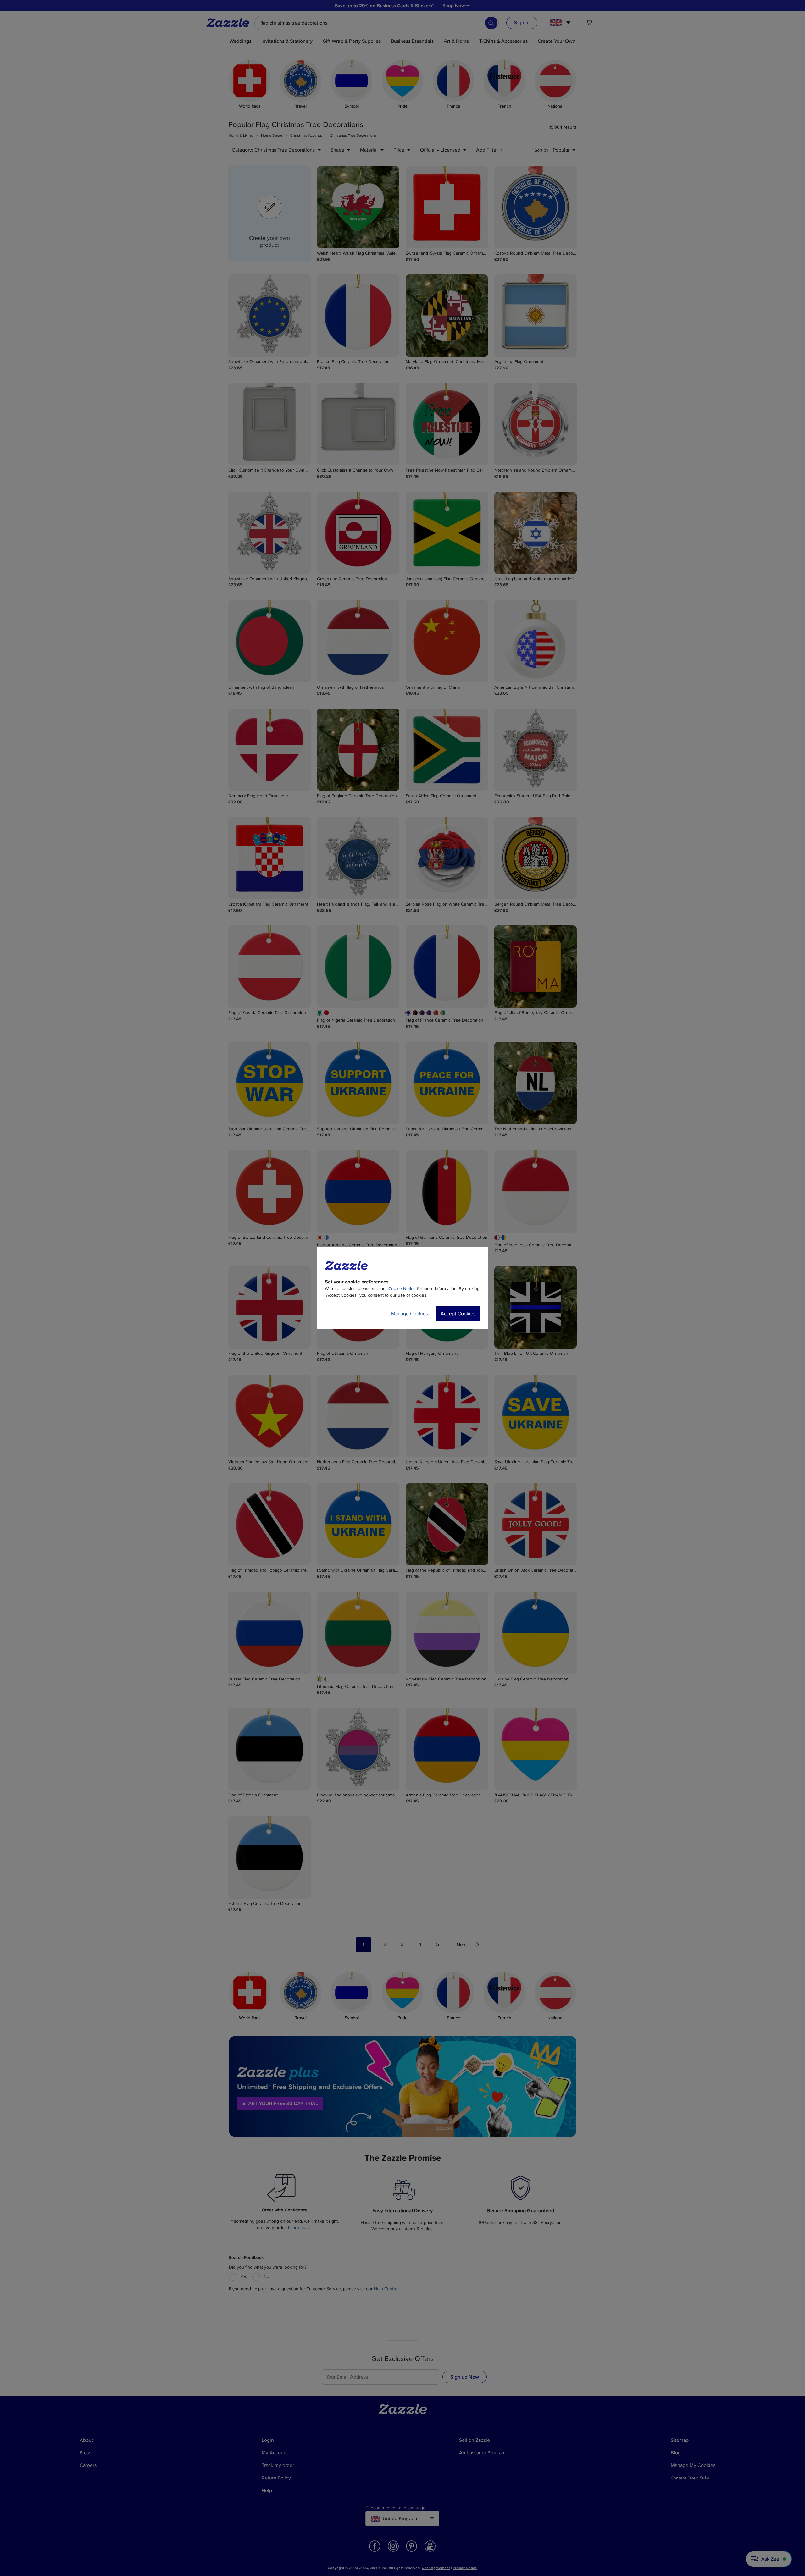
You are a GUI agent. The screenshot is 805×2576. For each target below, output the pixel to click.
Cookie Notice (402, 1289)
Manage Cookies (410, 1314)
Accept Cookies (458, 1314)
